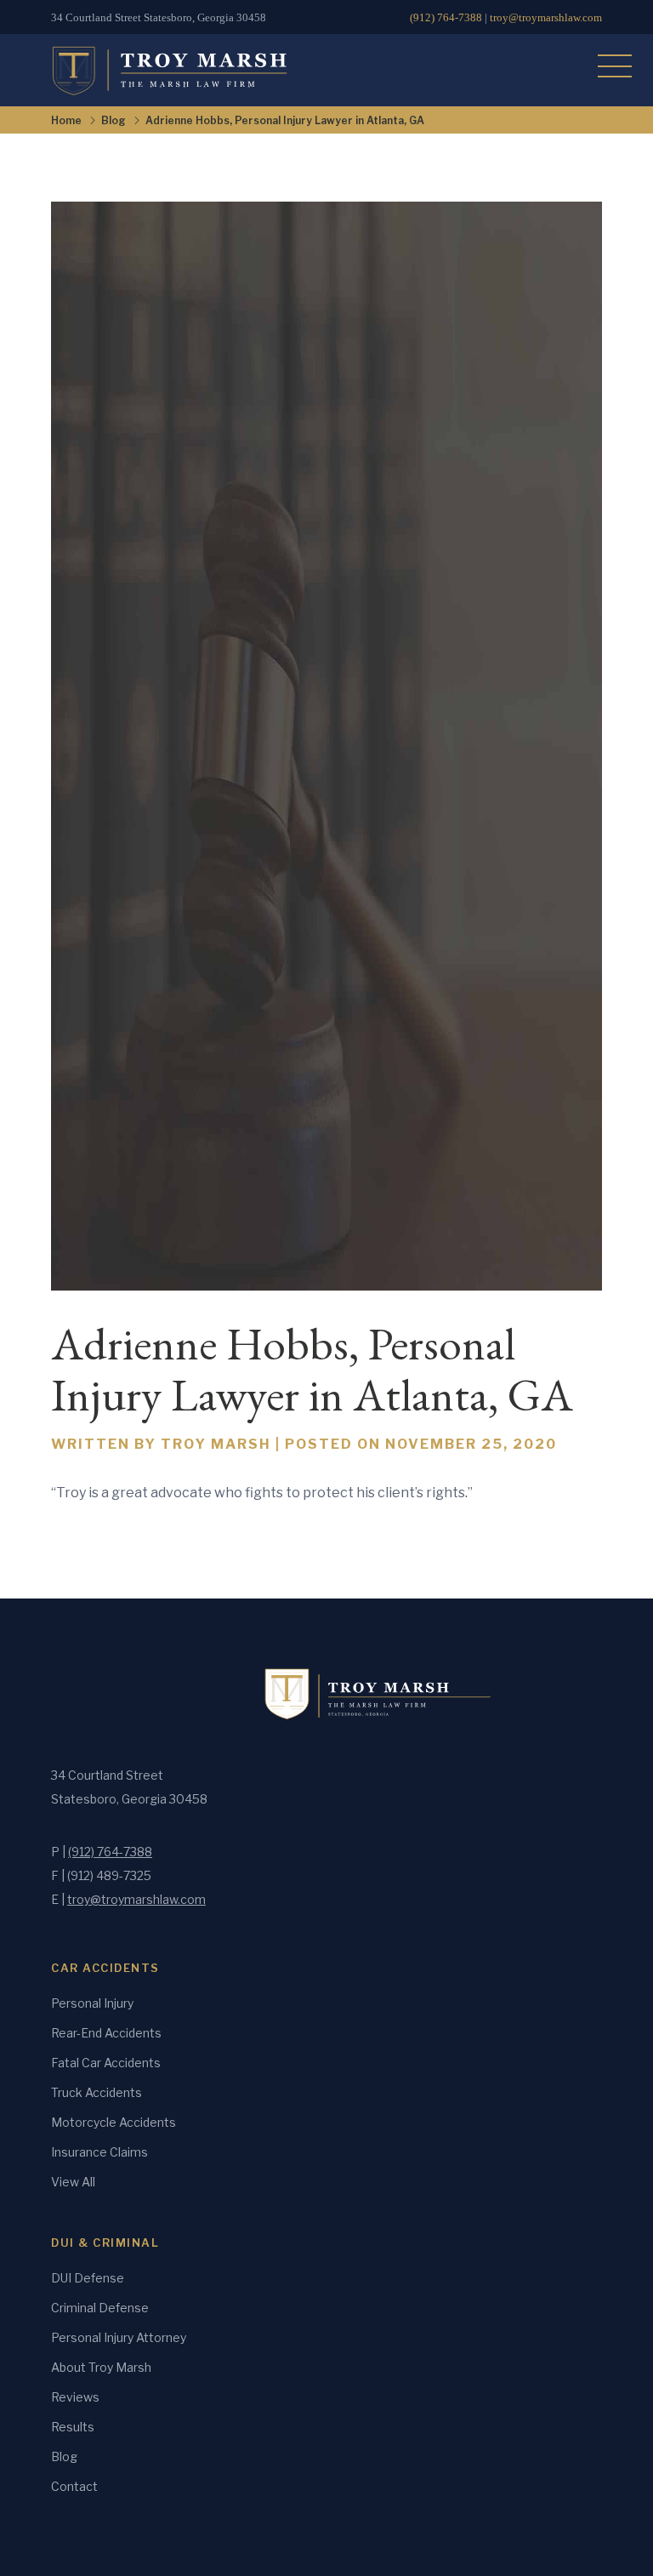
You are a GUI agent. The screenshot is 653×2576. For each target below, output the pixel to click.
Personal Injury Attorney (119, 2337)
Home (66, 120)
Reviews (75, 2397)
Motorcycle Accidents (114, 2122)
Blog (114, 120)
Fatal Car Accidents (106, 2063)
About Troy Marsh (101, 2367)
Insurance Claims (99, 2152)
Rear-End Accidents (106, 2033)
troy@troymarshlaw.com (546, 17)
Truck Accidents (97, 2092)
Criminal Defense (100, 2308)
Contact (74, 2486)
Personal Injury (92, 2003)
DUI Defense (88, 2278)
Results (73, 2427)
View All (73, 2182)
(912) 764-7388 (446, 17)
